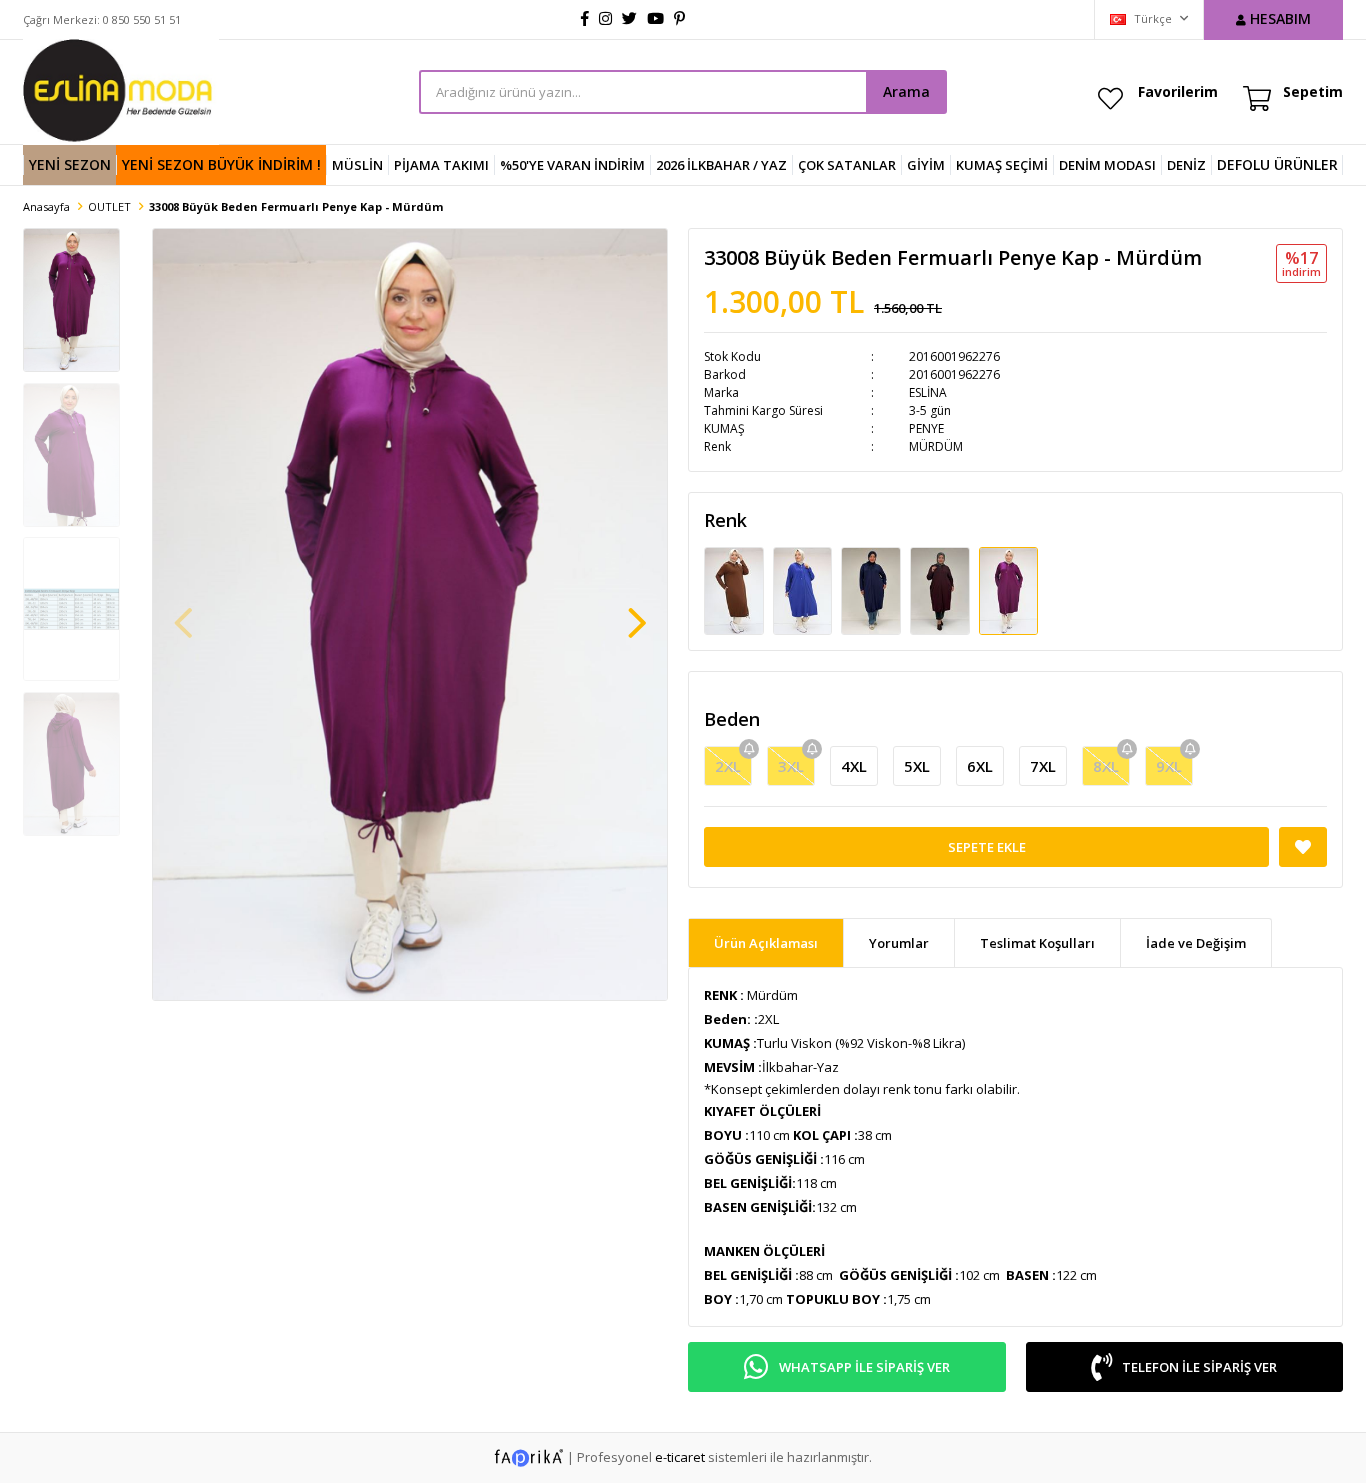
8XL (1106, 766)
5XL (917, 766)
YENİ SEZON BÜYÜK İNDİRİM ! (221, 164)
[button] (637, 613)
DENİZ (1186, 165)
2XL (728, 766)
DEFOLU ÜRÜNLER (1277, 164)
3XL (791, 766)
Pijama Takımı (441, 165)
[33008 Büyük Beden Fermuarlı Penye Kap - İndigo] (804, 590)
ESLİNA (928, 392)
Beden (732, 719)
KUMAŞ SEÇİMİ (1002, 165)
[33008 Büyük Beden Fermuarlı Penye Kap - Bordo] (941, 590)
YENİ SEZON (70, 164)
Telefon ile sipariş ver (1199, 1367)
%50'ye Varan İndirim (572, 165)
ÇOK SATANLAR (847, 165)
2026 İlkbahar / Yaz (721, 165)
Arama (906, 91)
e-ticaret (680, 1457)
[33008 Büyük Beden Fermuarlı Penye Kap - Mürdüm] (1009, 590)
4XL (854, 766)
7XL (1043, 766)
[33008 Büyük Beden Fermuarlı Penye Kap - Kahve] (735, 590)
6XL (980, 766)
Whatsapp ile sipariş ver (864, 1367)
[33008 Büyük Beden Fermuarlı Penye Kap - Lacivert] (872, 590)
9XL (1169, 766)
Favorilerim (1178, 91)
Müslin (357, 165)
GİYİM (926, 165)
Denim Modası (1107, 165)
